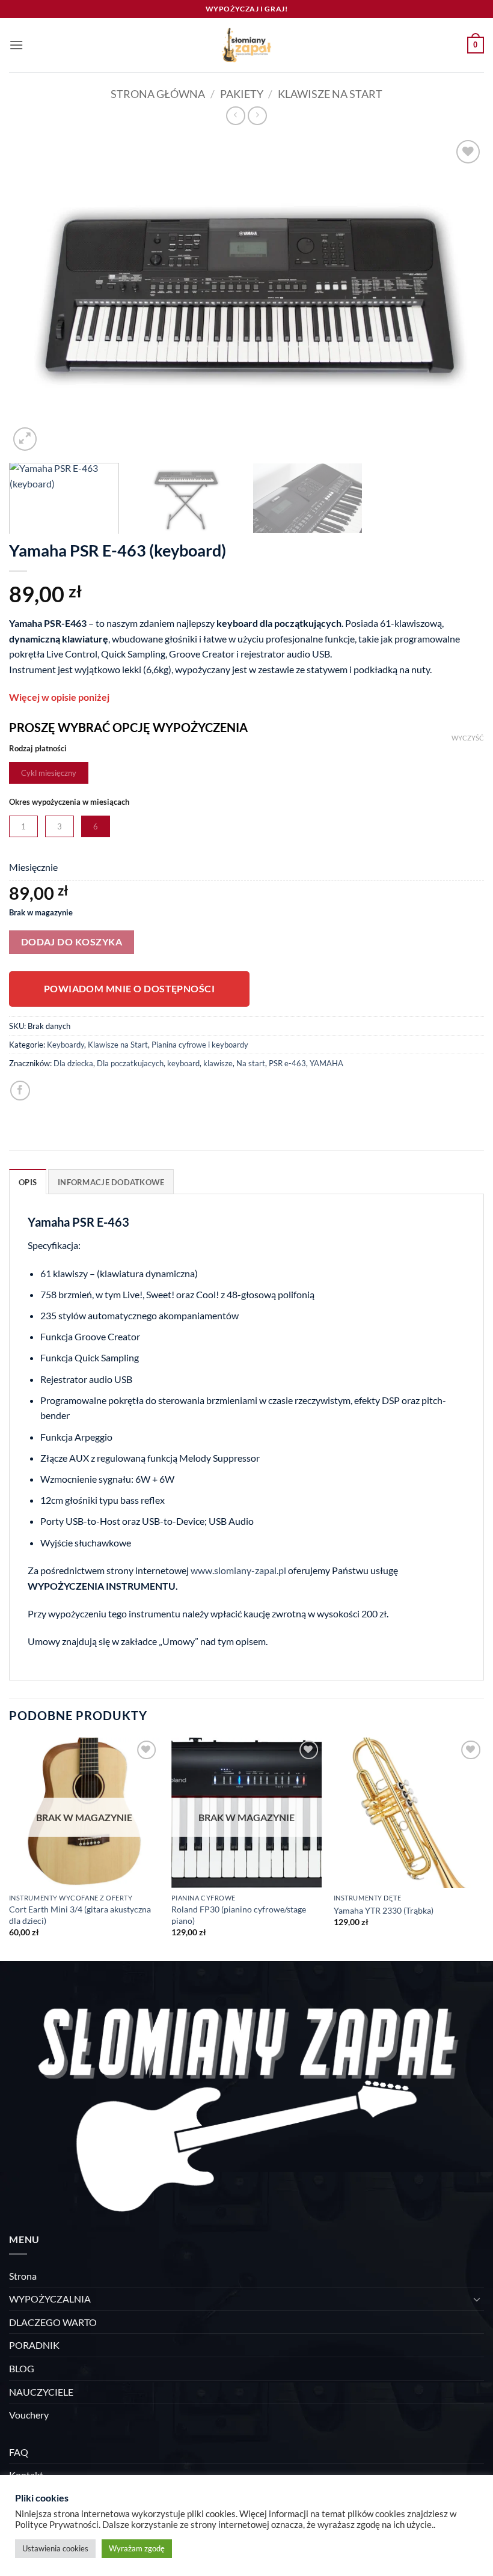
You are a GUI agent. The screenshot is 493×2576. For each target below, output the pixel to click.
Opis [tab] (28, 1182)
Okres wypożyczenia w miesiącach (69, 802)
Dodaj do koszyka (72, 942)
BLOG (22, 2368)
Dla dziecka (73, 1063)
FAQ (19, 2452)
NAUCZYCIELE (41, 2392)
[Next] (459, 295)
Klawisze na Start (330, 94)
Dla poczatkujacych (130, 1063)
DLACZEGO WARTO (53, 2322)
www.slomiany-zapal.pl (238, 1570)
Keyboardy (66, 1045)
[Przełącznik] (477, 2299)
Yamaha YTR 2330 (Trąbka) (384, 1910)
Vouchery (29, 2415)
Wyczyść (468, 738)
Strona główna (158, 94)
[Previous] (34, 295)
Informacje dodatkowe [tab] (111, 1182)
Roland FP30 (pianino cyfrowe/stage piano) (239, 1915)
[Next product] (235, 116)
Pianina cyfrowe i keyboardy (200, 1045)
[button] (16, 45)
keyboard (183, 1063)
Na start (251, 1063)
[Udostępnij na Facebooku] (20, 1091)
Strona (23, 2276)
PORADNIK (34, 2345)
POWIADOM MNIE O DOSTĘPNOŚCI (130, 989)
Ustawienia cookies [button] (55, 2548)
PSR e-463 (287, 1063)
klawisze (218, 1063)
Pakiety (242, 94)
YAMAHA (326, 1063)
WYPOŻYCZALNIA (50, 2299)
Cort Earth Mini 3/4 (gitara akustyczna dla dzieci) (80, 1915)
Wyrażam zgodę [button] (137, 2548)
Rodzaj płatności (38, 749)
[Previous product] (257, 116)
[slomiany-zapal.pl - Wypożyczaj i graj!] (246, 45)
